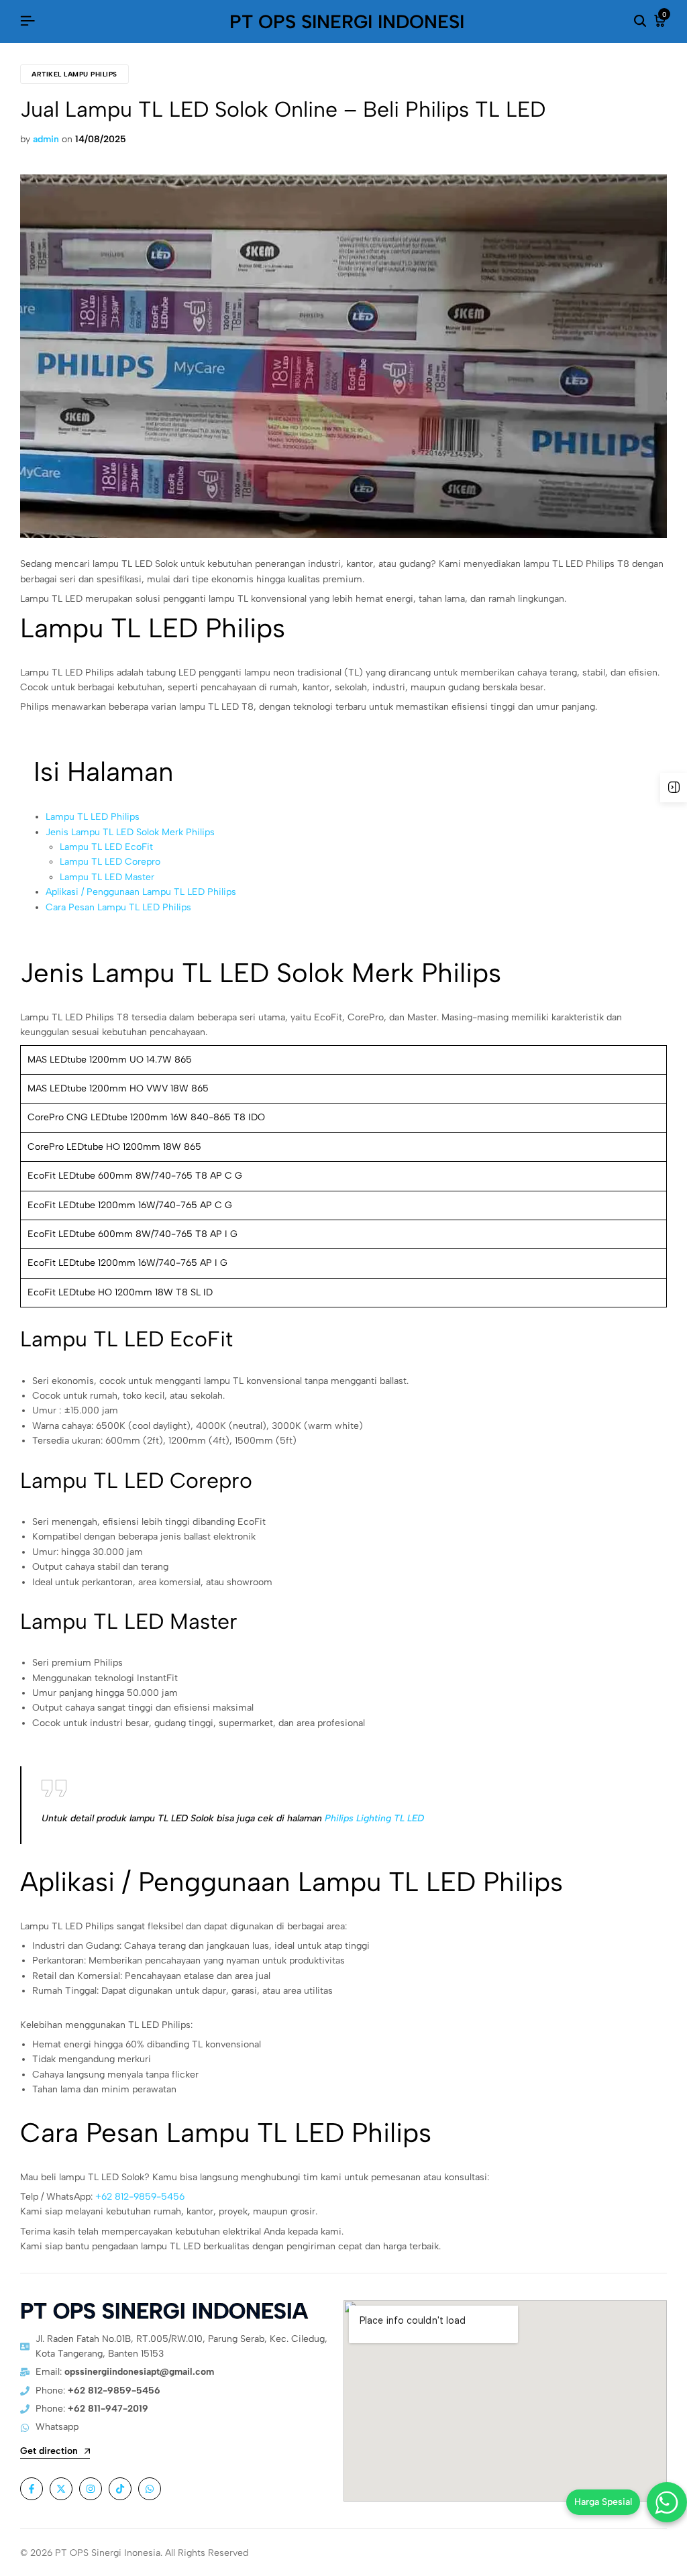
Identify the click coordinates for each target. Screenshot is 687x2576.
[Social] (32, 2489)
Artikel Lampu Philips (74, 74)
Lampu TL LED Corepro (110, 862)
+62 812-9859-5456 (140, 2197)
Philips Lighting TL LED (374, 1818)
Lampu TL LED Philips (93, 817)
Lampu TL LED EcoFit (106, 847)
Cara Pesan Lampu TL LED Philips (118, 907)
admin (46, 139)
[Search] (640, 21)
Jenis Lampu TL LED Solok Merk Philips (130, 832)
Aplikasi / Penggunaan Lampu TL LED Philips (141, 892)
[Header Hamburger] (28, 21)
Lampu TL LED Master (107, 877)
